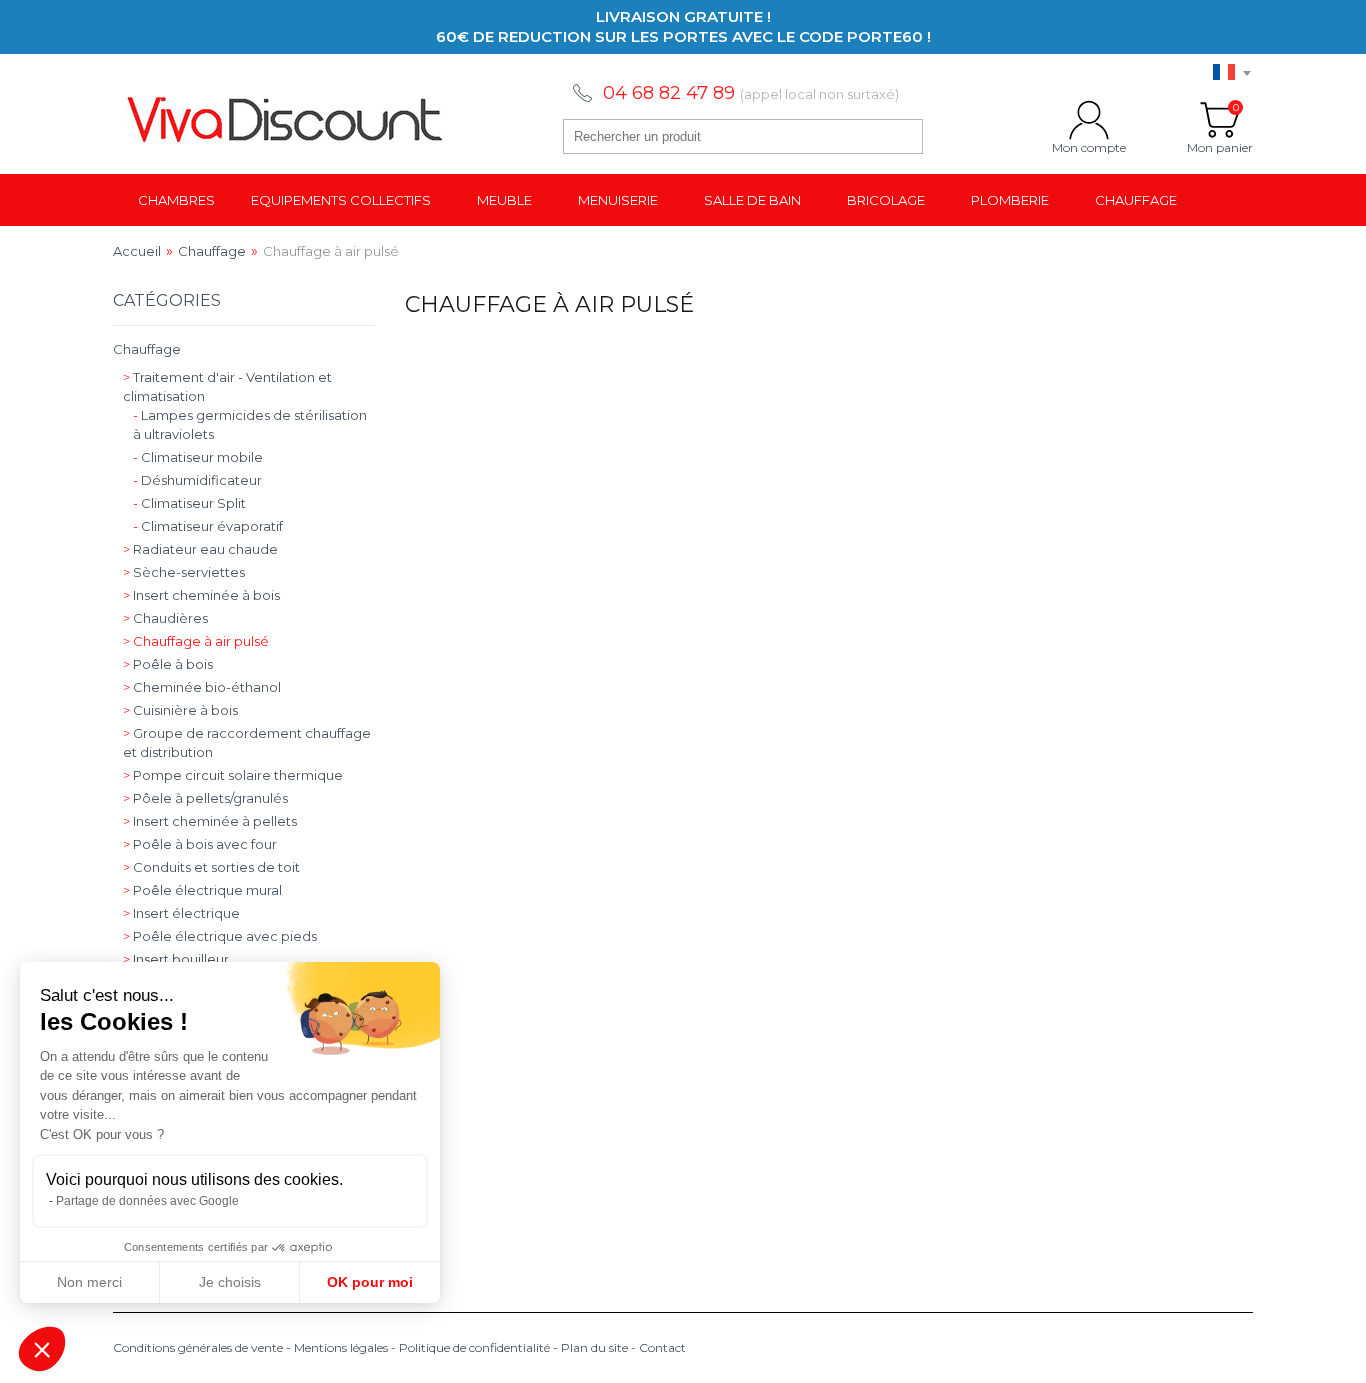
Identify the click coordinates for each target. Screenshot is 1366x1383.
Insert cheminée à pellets (210, 821)
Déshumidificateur (197, 480)
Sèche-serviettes (184, 572)
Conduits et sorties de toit (211, 867)
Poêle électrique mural (202, 890)
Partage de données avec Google (147, 1201)
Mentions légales (341, 1347)
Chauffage (1136, 200)
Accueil (137, 251)
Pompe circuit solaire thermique (233, 775)
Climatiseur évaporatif (208, 526)
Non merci (89, 1282)
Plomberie (1010, 200)
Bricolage (886, 200)
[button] (42, 1349)
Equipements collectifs (341, 200)
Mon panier (1220, 120)
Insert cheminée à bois (201, 595)
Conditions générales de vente (198, 1347)
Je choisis (230, 1282)
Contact (662, 1347)
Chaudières (165, 618)
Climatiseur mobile (198, 457)
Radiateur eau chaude (200, 549)
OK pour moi (370, 1282)
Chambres (176, 200)
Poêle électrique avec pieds (220, 936)
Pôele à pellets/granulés (205, 798)
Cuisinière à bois (180, 710)
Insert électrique (181, 913)
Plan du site (594, 1347)
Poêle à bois (168, 664)
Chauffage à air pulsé (196, 641)
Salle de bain (752, 200)
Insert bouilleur (176, 959)
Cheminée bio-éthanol (202, 687)
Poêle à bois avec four (200, 844)
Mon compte (1089, 120)
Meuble (504, 200)
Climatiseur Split (189, 503)
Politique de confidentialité (474, 1347)
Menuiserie (618, 200)
